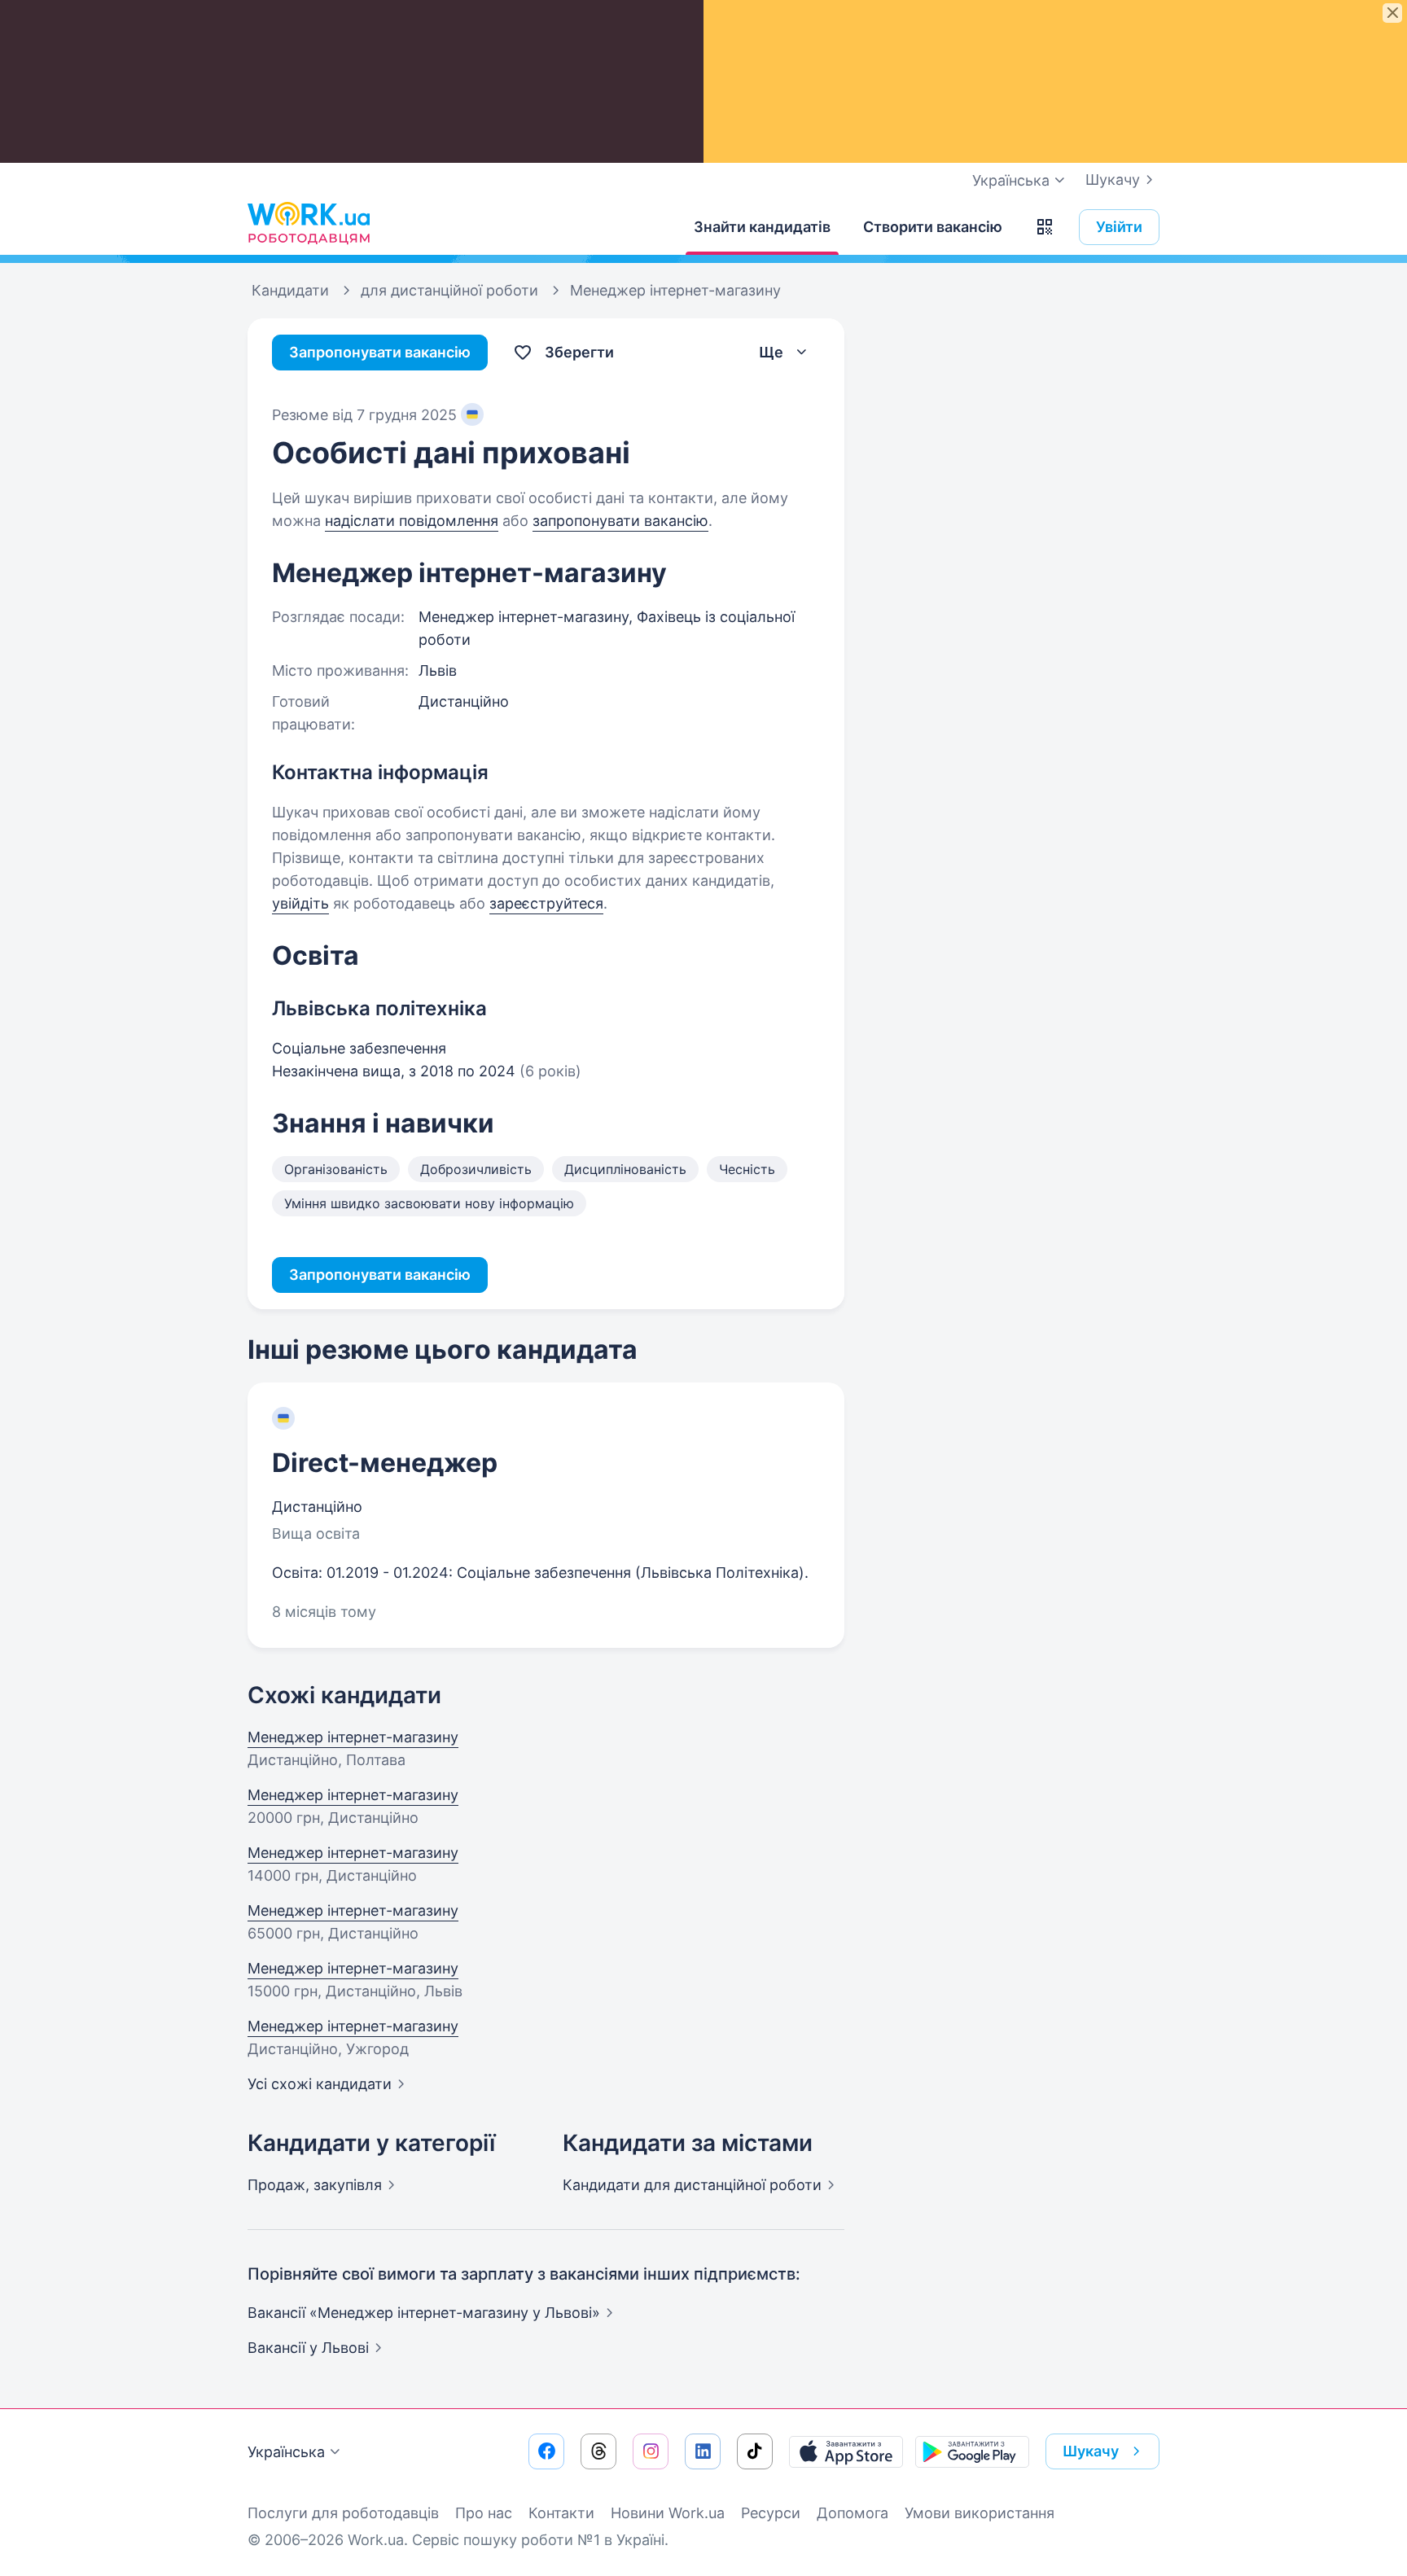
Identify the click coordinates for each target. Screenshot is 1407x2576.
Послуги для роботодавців (343, 2513)
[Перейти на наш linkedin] (703, 2451)
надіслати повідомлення (412, 521)
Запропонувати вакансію (380, 352)
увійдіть (300, 903)
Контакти (561, 2513)
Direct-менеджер (385, 1463)
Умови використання (980, 2513)
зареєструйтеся (546, 903)
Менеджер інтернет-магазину (353, 1737)
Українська (286, 2452)
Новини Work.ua (668, 2513)
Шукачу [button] (1091, 2451)
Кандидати (692, 2185)
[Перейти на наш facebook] (546, 2451)
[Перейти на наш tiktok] (755, 2451)
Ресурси (771, 2513)
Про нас (484, 2513)
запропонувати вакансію (620, 521)
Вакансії (308, 2348)
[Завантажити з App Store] (846, 2451)
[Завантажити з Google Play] (972, 2451)
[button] (1045, 227)
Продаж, (315, 2185)
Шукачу (1113, 180)
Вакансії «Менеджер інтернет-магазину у (424, 2313)
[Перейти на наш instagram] (651, 2451)
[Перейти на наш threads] (598, 2451)
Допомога (853, 2513)
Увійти (1119, 227)
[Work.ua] (309, 223)
